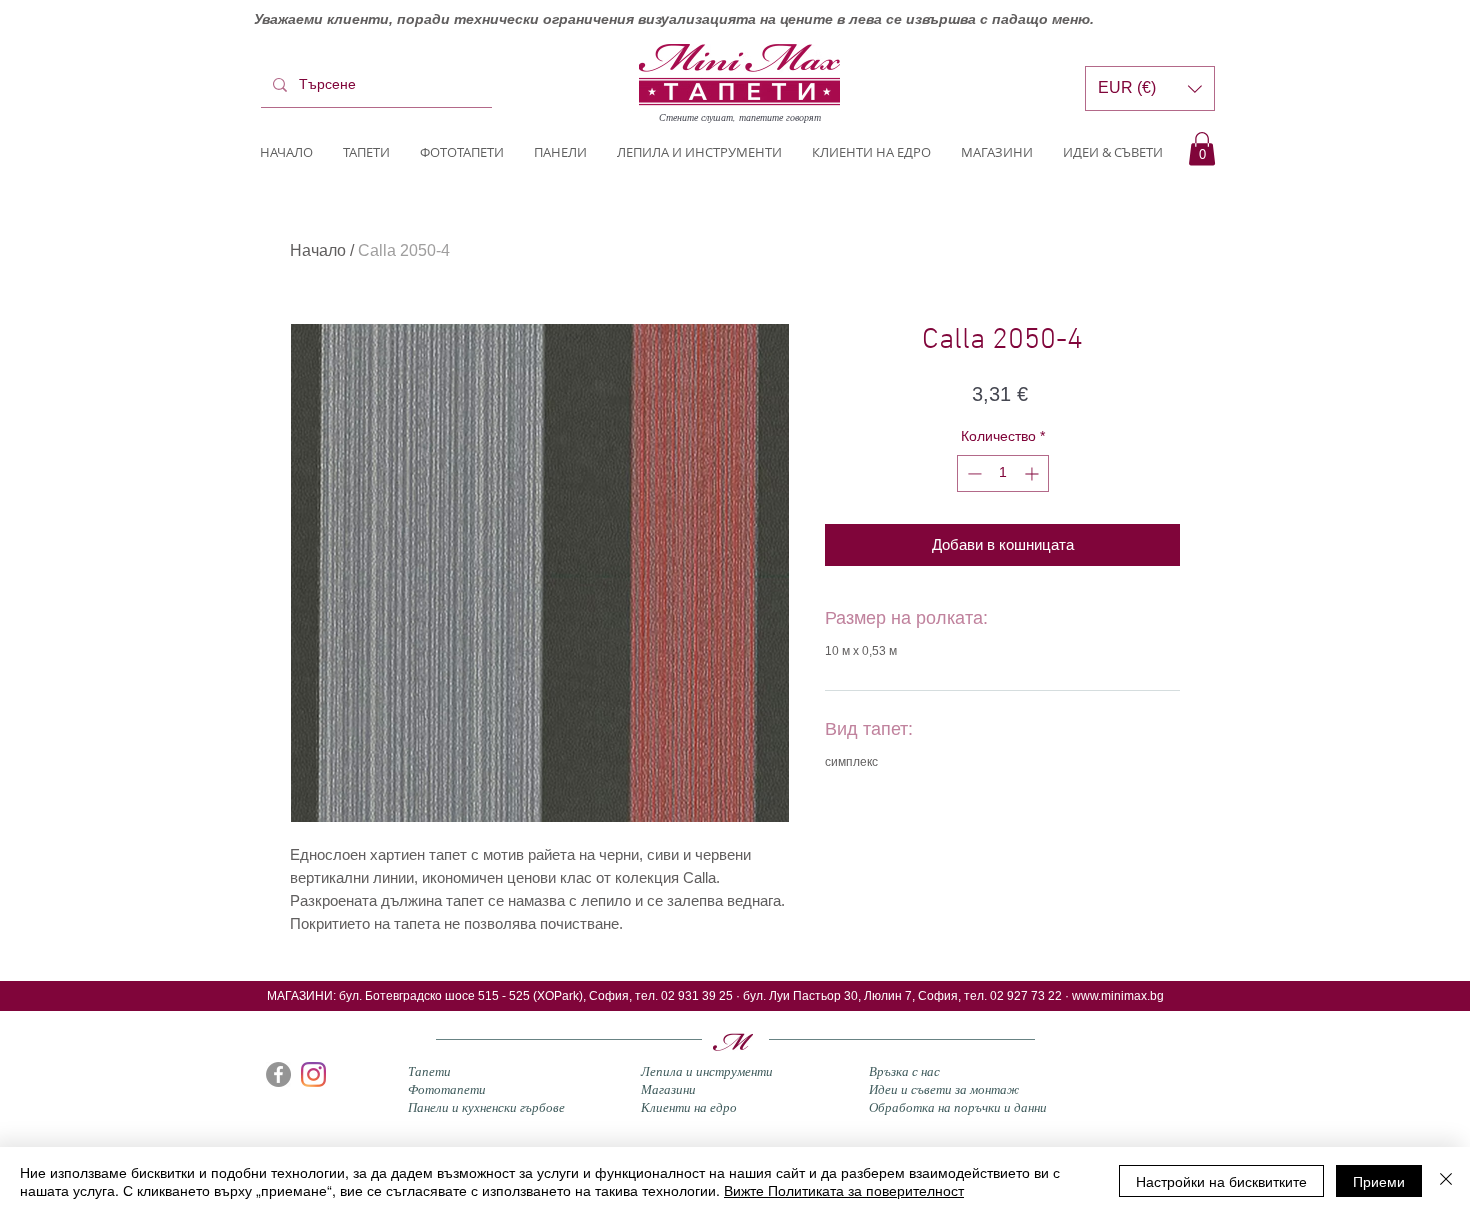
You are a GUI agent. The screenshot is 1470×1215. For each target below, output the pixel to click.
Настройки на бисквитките (1221, 1181)
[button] (1202, 148)
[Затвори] (1446, 1181)
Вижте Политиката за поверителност (844, 1190)
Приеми (1379, 1181)
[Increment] (1033, 473)
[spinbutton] (1003, 473)
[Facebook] (278, 1074)
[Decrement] (972, 473)
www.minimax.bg (1118, 996)
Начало (318, 250)
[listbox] (1150, 88)
